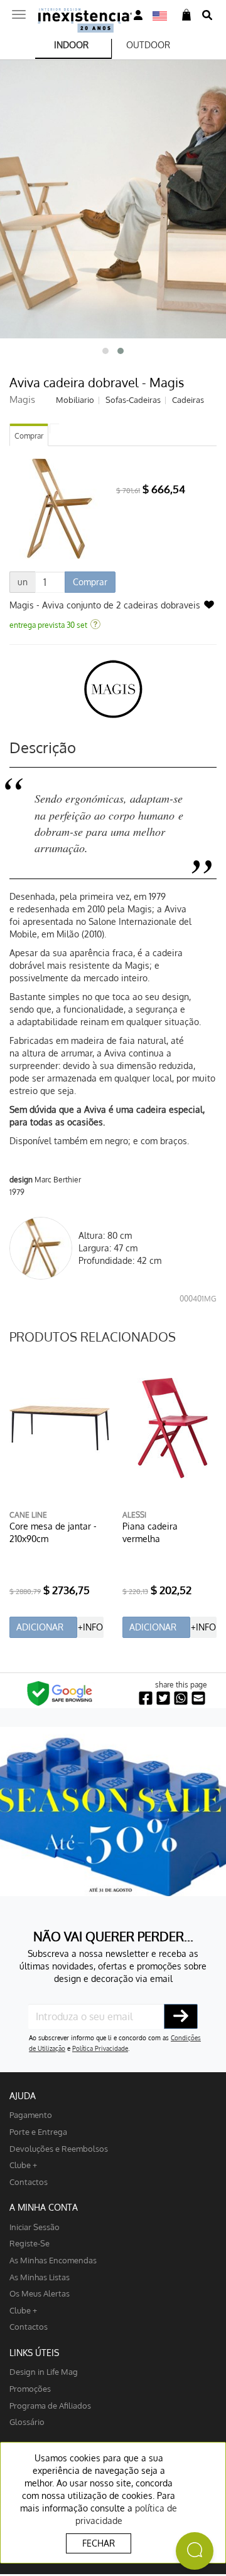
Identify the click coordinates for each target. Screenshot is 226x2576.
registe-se (30, 2243)
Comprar (29, 436)
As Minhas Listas (40, 2277)
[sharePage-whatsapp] (181, 1698)
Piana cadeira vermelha (150, 1532)
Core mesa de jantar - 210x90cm (53, 1532)
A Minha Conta (44, 2207)
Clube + (23, 2165)
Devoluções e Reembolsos (59, 2148)
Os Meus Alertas (40, 2293)
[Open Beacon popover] (195, 2551)
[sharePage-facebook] (146, 1698)
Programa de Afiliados (50, 2405)
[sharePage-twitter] (163, 1698)
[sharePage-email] (198, 1698)
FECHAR (99, 2543)
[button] (105, 351)
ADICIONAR (40, 1627)
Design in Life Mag (44, 2371)
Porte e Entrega (38, 2131)
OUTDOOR (148, 45)
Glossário (27, 2422)
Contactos (29, 2182)
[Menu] (19, 11)
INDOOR (71, 45)
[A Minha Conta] (138, 15)
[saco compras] (186, 15)
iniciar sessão (35, 2227)
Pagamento (31, 2115)
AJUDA (23, 2096)
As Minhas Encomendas (53, 2260)
